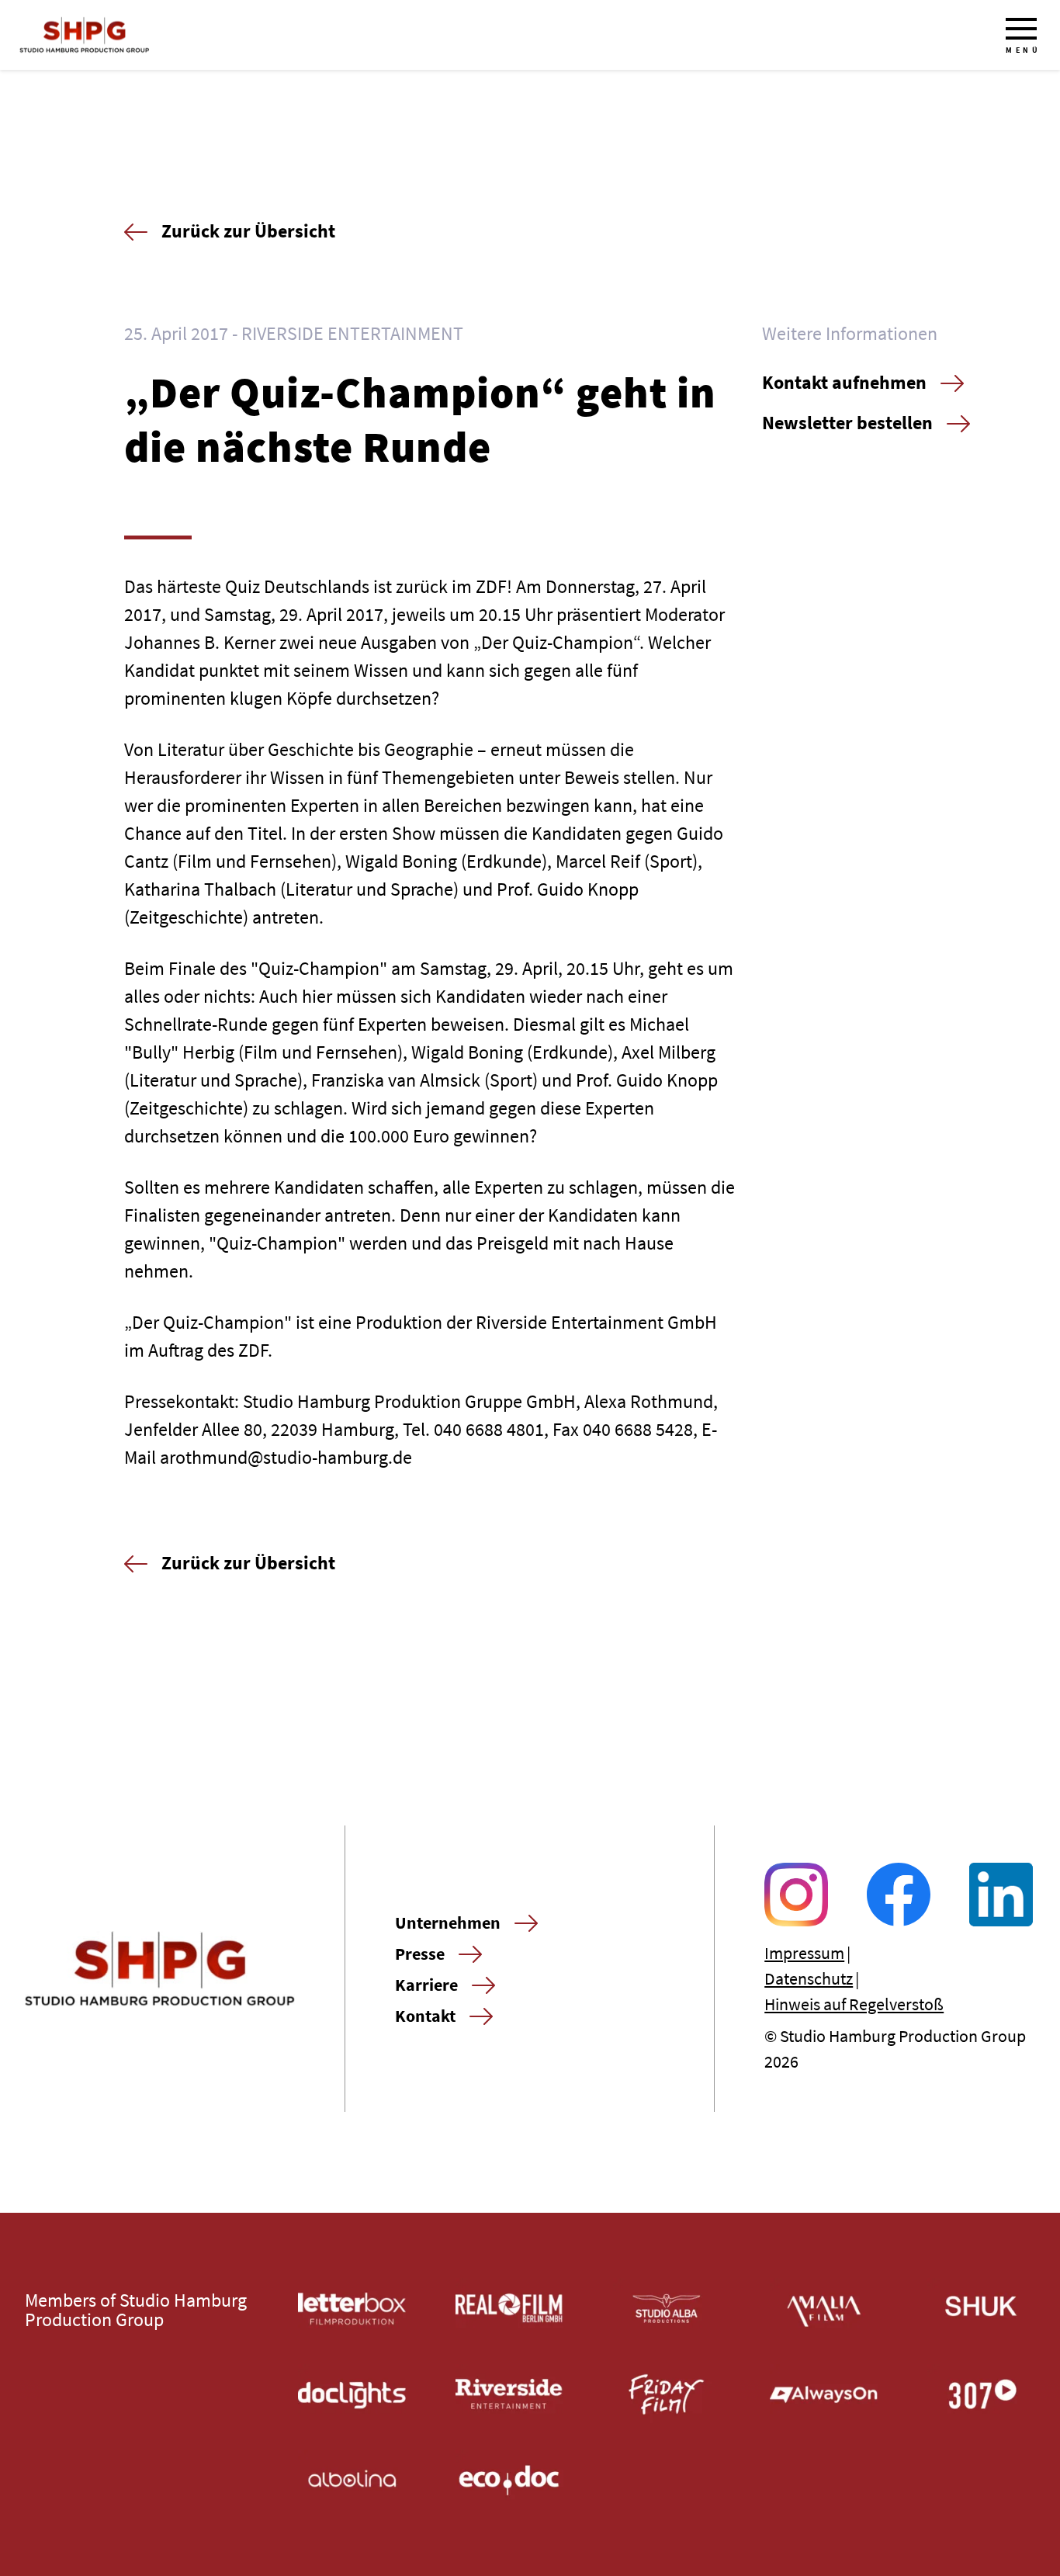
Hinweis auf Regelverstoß (854, 2004)
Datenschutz (809, 1978)
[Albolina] (352, 2480)
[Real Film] (509, 2309)
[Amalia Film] (824, 2309)
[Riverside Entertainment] (509, 2395)
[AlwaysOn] (824, 2395)
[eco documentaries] (509, 2480)
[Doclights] (352, 2395)
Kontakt (425, 2016)
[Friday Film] (667, 2395)
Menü (1023, 50)
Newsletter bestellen (847, 423)
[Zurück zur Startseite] (85, 35)
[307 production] (981, 2395)
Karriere (426, 1985)
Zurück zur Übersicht (248, 231)
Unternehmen (448, 1922)
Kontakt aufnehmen (844, 382)
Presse (420, 1954)
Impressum (804, 1953)
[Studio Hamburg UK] (981, 2309)
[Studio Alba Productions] (667, 2309)
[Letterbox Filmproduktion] (352, 2309)
